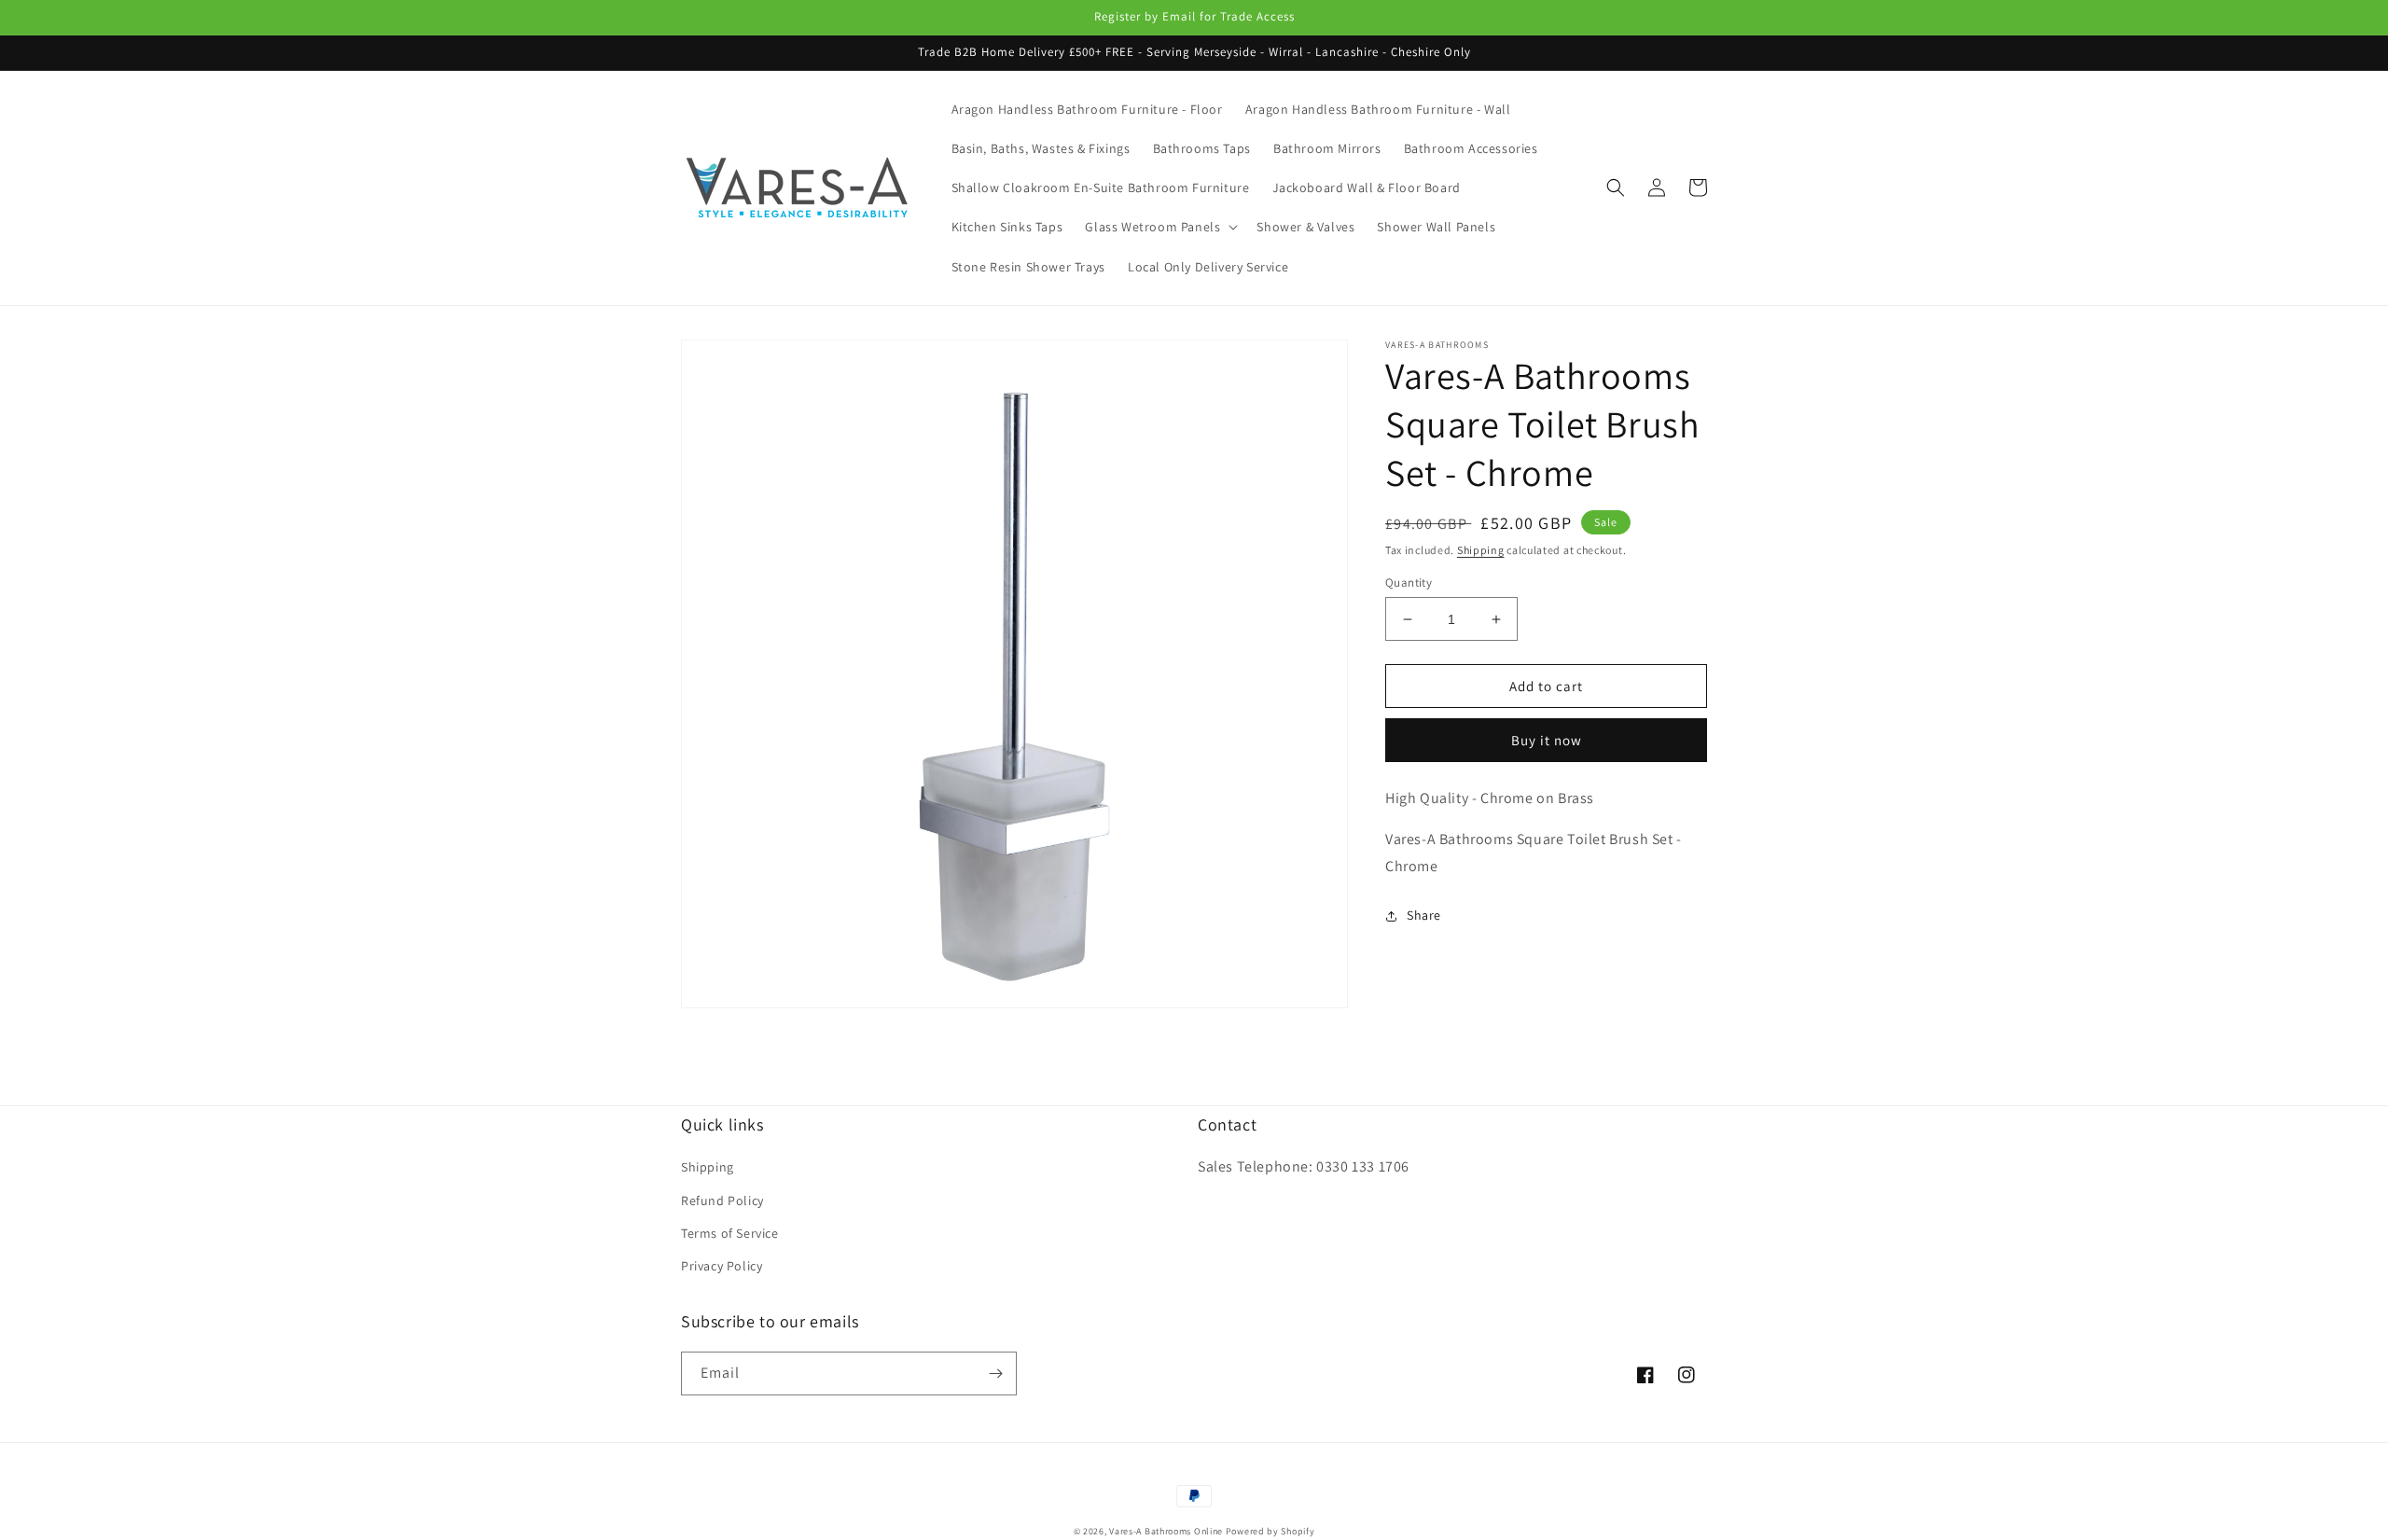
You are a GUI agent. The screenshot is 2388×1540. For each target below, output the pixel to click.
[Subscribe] (995, 1374)
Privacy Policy (722, 1266)
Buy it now (1547, 740)
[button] (1159, 227)
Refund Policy (722, 1200)
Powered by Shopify (1270, 1531)
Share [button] (1424, 915)
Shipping (1481, 550)
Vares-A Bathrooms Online (1167, 1531)
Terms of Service (730, 1233)
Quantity (1409, 583)
